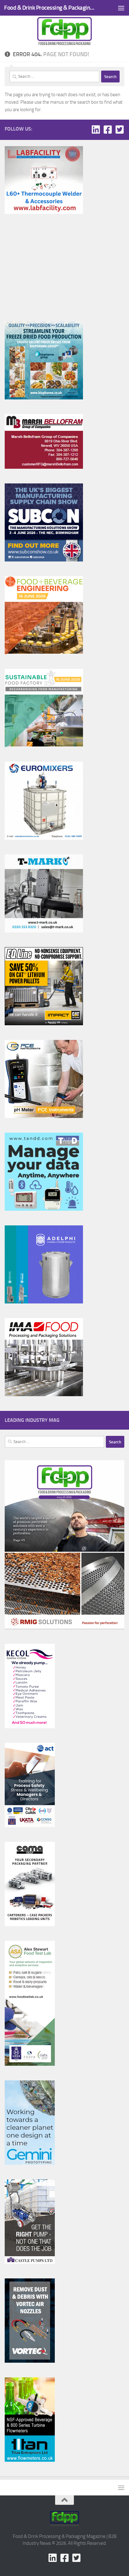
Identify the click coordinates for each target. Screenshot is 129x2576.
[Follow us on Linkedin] (96, 130)
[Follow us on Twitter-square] (120, 130)
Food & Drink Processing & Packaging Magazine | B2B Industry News (51, 8)
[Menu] (121, 8)
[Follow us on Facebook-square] (108, 130)
